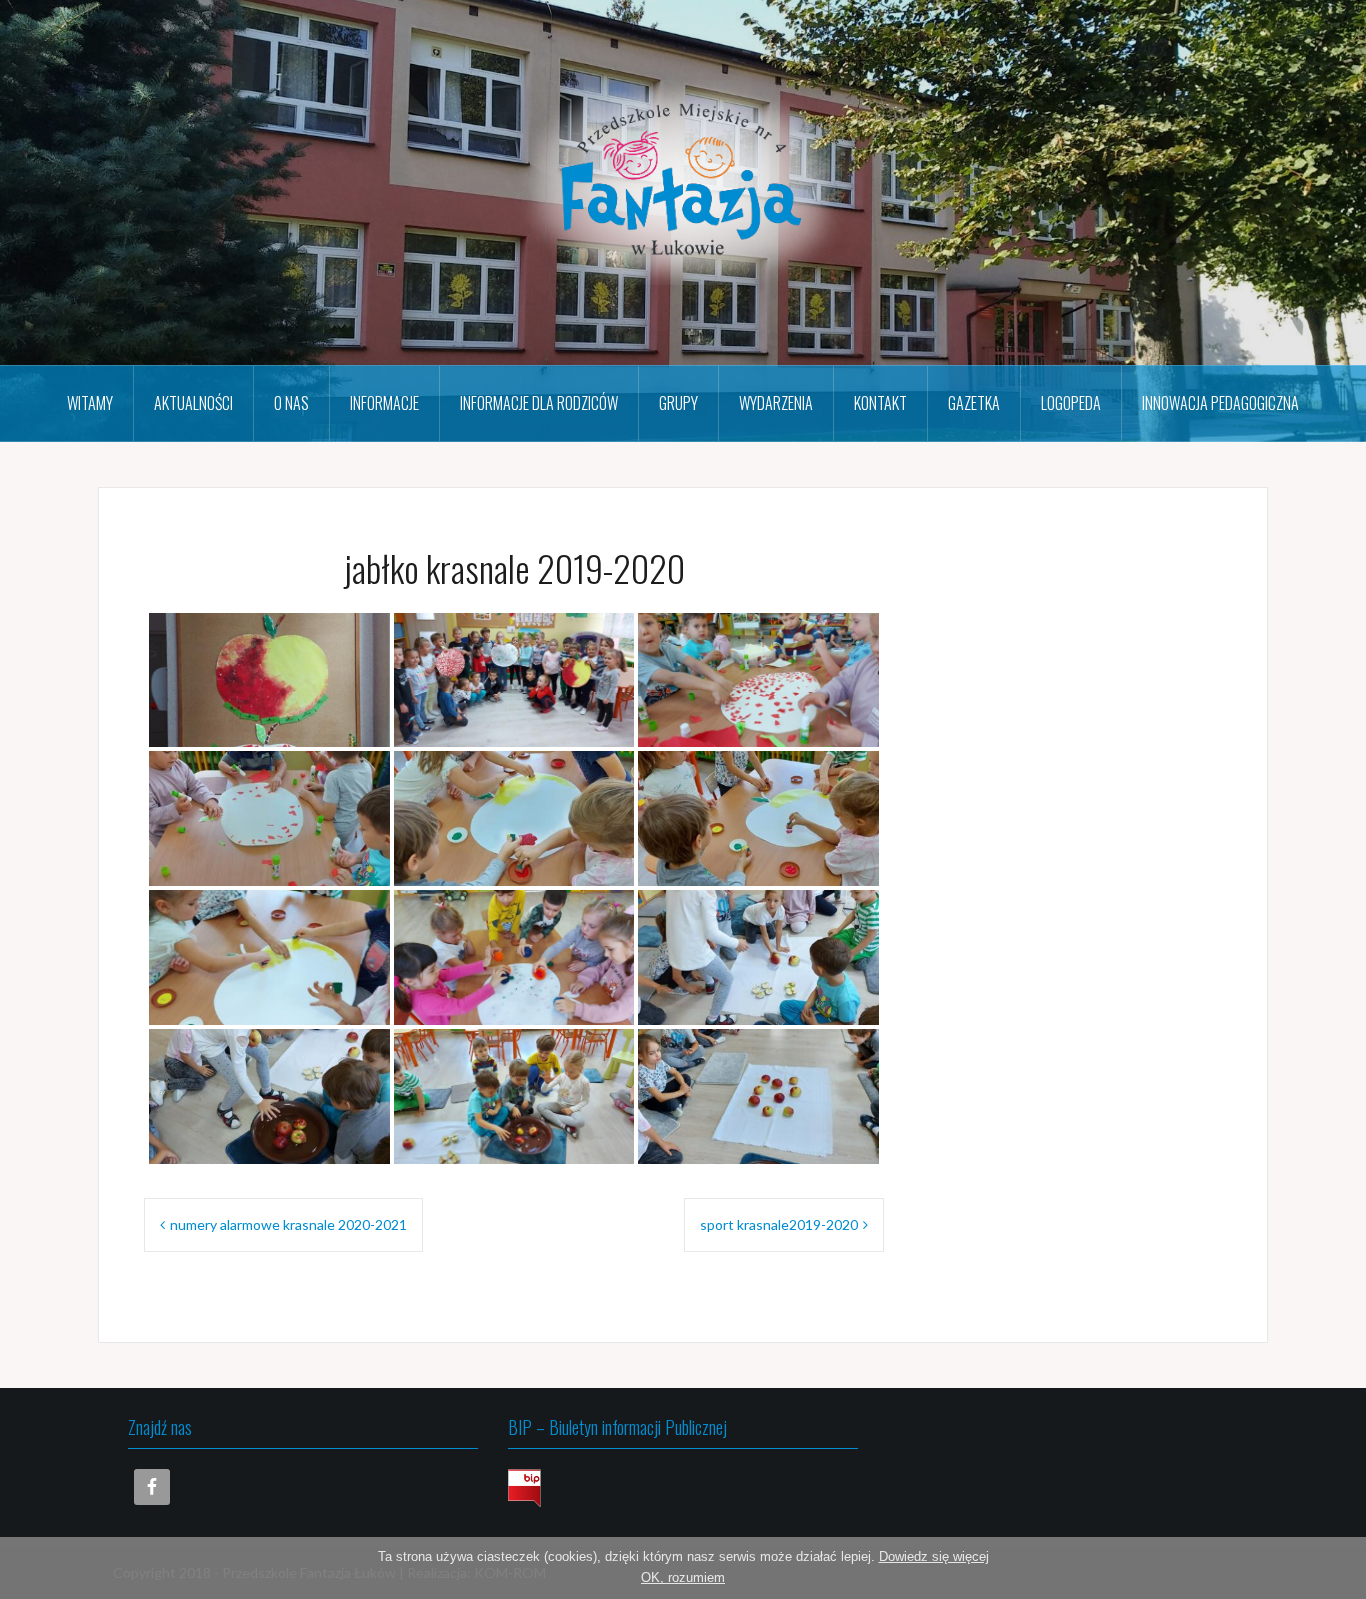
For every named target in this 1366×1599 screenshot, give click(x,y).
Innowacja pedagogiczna (1220, 403)
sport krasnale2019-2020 (779, 1224)
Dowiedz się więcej (934, 1556)
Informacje (384, 403)
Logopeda (1071, 403)
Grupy (678, 403)
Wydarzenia (776, 403)
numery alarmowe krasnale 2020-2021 (288, 1224)
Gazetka (974, 403)
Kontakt (880, 403)
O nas (291, 403)
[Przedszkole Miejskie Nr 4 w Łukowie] (683, 180)
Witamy (90, 403)
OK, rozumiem (683, 1577)
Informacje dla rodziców (539, 403)
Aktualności (193, 403)
